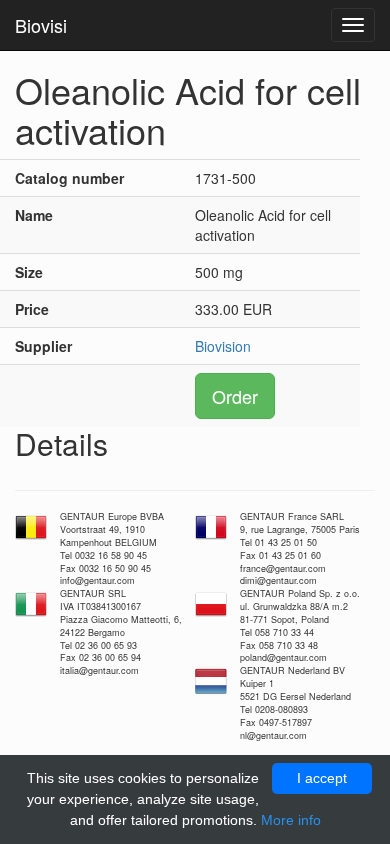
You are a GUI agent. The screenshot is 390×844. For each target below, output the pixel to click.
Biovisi (41, 25)
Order (235, 396)
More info (291, 820)
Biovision (223, 346)
